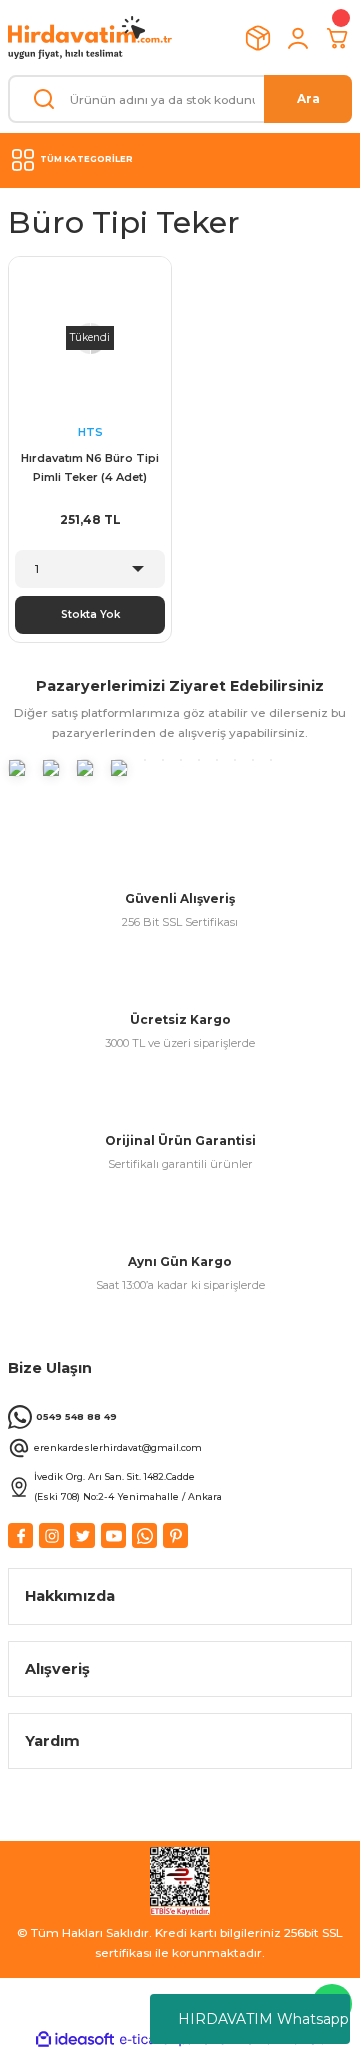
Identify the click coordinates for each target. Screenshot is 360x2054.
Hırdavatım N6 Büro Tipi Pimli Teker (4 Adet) (90, 467)
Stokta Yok (90, 614)
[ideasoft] (75, 2040)
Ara (308, 98)
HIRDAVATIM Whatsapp (263, 2019)
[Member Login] (298, 38)
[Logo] (90, 37)
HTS (90, 432)
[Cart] (338, 38)
